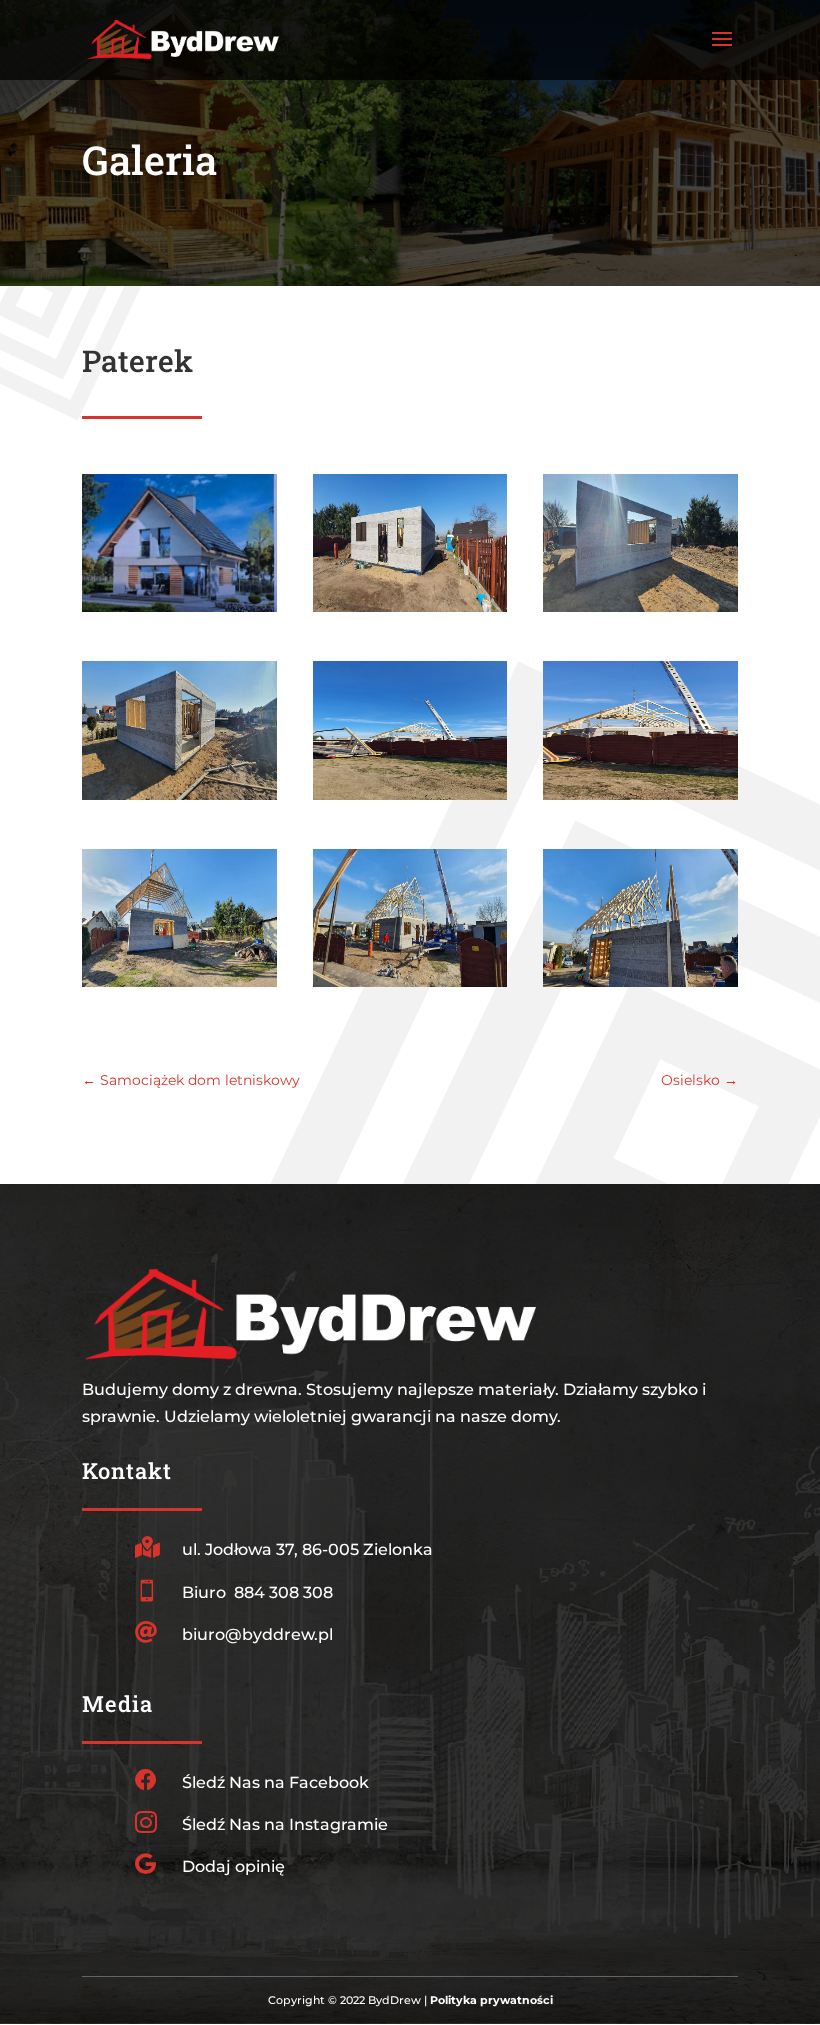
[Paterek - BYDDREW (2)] (179, 611)
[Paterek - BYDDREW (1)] (410, 611)
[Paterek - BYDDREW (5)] (410, 799)
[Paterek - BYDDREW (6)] (640, 799)
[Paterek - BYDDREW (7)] (179, 986)
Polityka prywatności (491, 2000)
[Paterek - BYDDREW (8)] (410, 986)
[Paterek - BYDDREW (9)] (640, 986)
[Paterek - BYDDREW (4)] (179, 799)
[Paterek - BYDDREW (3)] (640, 611)
